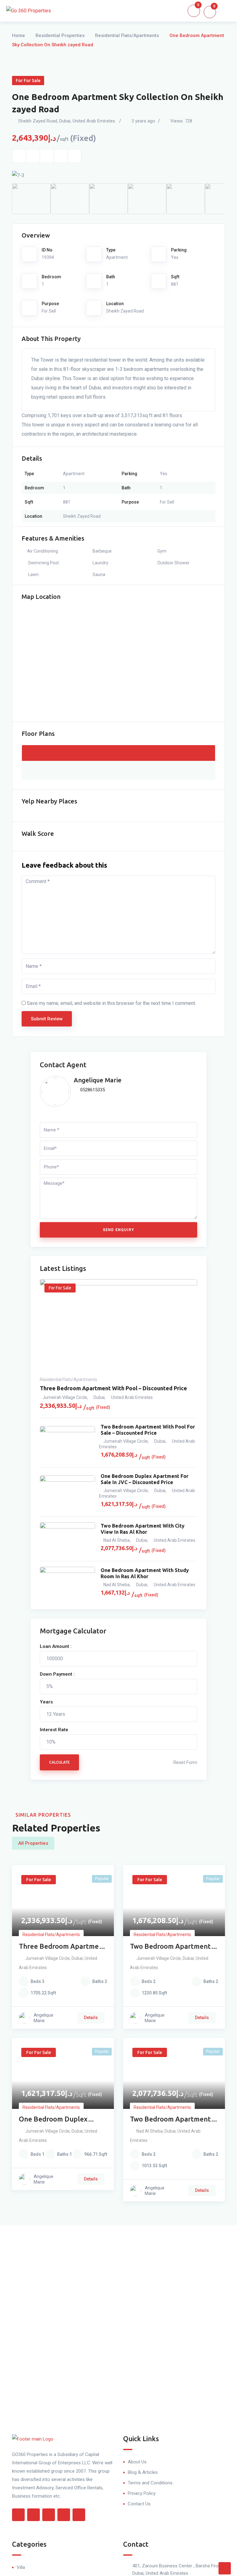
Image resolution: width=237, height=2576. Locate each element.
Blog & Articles (143, 2472)
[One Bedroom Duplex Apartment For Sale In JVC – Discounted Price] (67, 1492)
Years (46, 1702)
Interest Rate (54, 1730)
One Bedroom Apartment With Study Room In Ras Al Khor (145, 1573)
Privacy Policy (142, 2493)
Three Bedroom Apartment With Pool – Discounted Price (113, 1388)
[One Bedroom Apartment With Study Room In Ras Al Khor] (67, 1583)
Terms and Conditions (150, 2483)
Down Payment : (57, 1674)
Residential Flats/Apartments (127, 35)
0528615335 (92, 1090)
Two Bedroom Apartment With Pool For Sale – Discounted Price (148, 1430)
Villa (21, 2567)
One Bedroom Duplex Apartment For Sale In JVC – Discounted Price (145, 1479)
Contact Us (139, 2504)
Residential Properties (60, 35)
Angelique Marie (98, 1080)
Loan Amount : (56, 1646)
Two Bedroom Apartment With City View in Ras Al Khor (143, 1529)
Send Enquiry (118, 1230)
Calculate (59, 1762)
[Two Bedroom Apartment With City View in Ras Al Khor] (67, 1539)
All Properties (33, 1843)
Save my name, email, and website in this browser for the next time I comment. (111, 1003)
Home (19, 35)
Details (91, 2018)
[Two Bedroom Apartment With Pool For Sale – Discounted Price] (67, 1443)
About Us (137, 2462)
